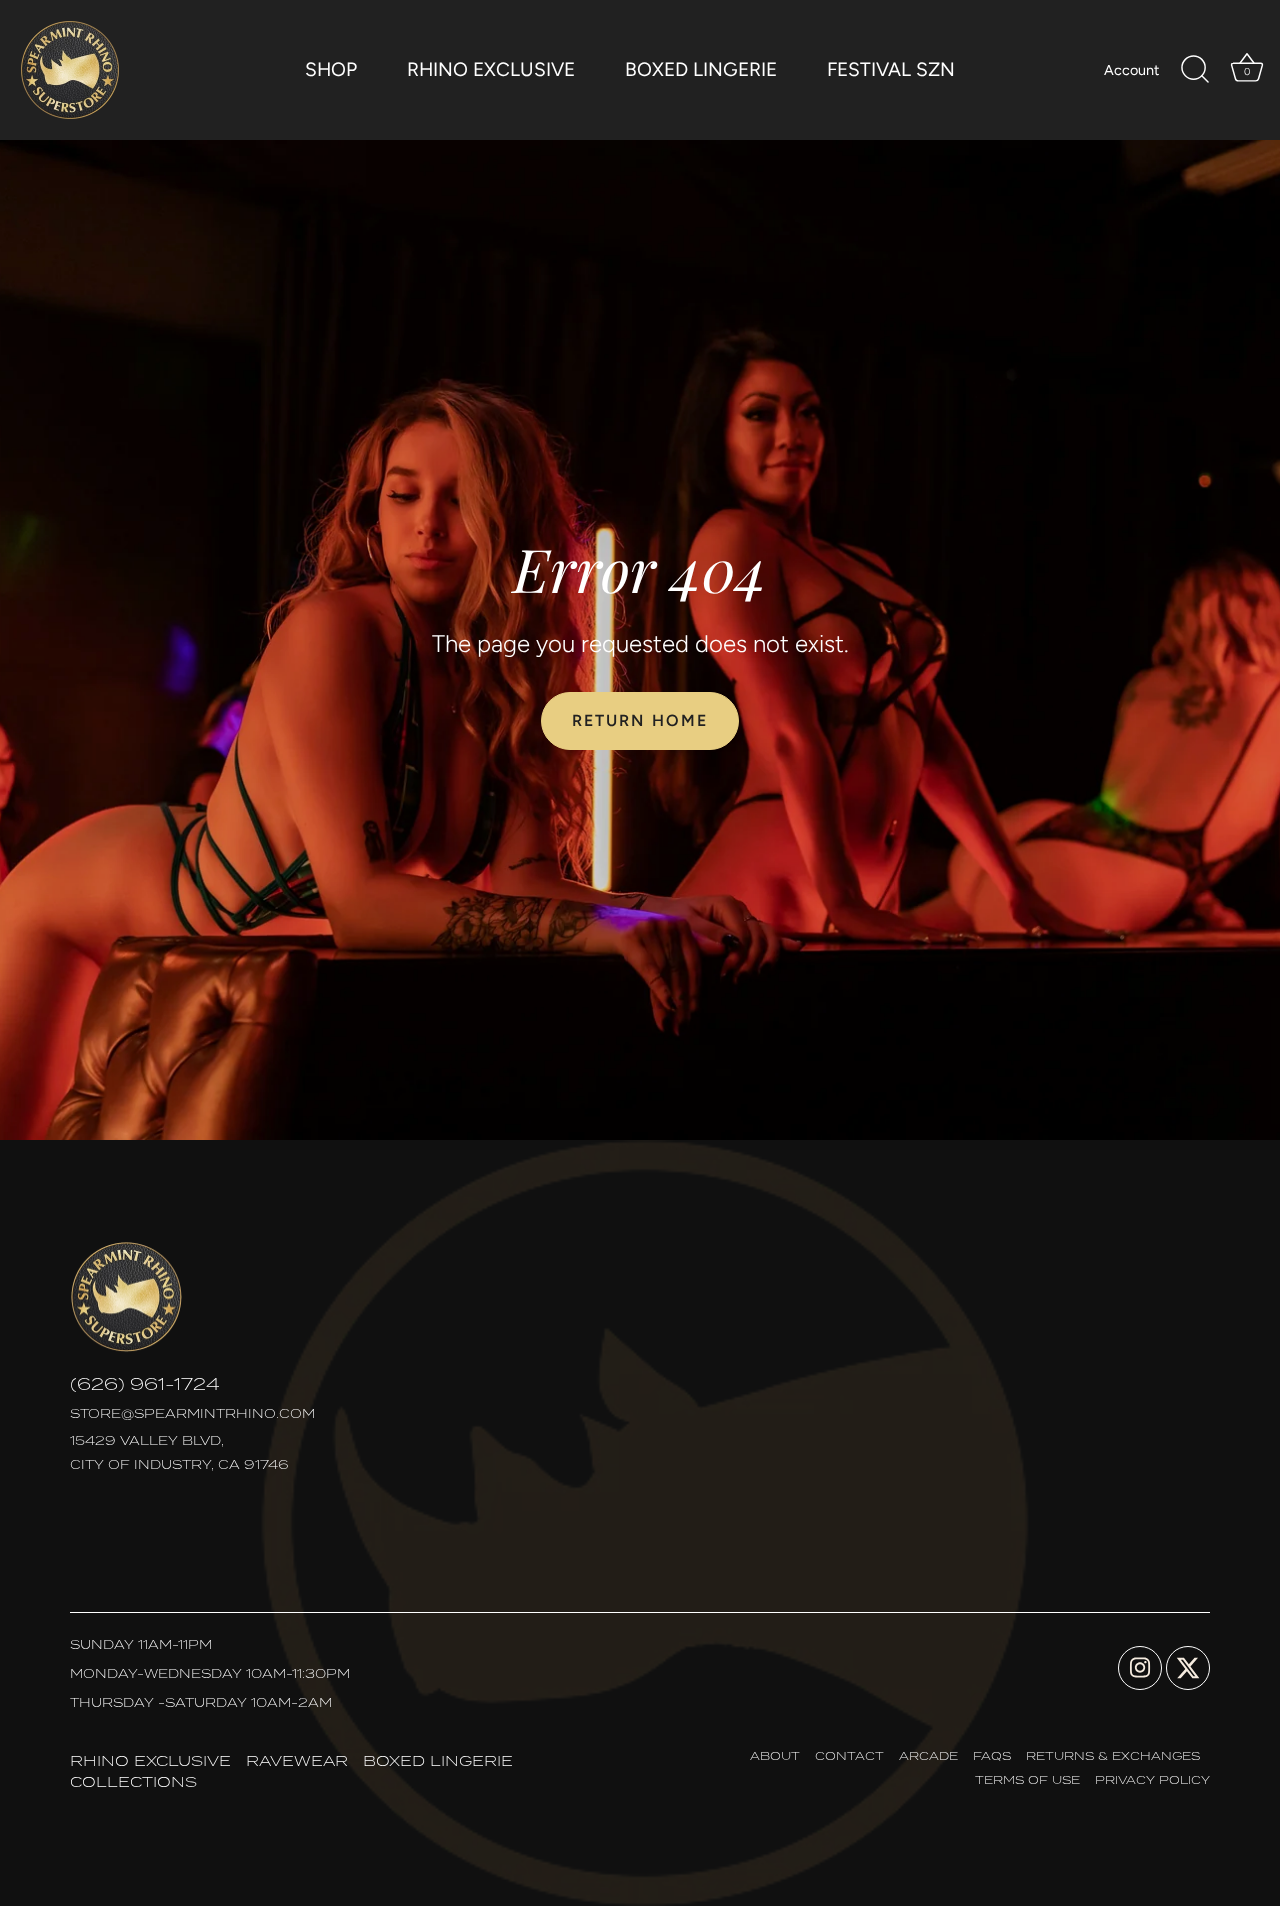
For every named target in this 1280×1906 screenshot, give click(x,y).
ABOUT (775, 1755)
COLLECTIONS (133, 1781)
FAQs (992, 1755)
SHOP (331, 69)
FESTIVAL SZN (891, 69)
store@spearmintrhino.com (192, 1413)
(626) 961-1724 (145, 1383)
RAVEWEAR (297, 1760)
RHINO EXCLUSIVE (491, 69)
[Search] (1195, 70)
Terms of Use (1027, 1779)
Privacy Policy (1152, 1779)
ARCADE (928, 1755)
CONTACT (849, 1755)
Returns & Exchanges (1113, 1755)
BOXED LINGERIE (701, 69)
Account (1131, 70)
